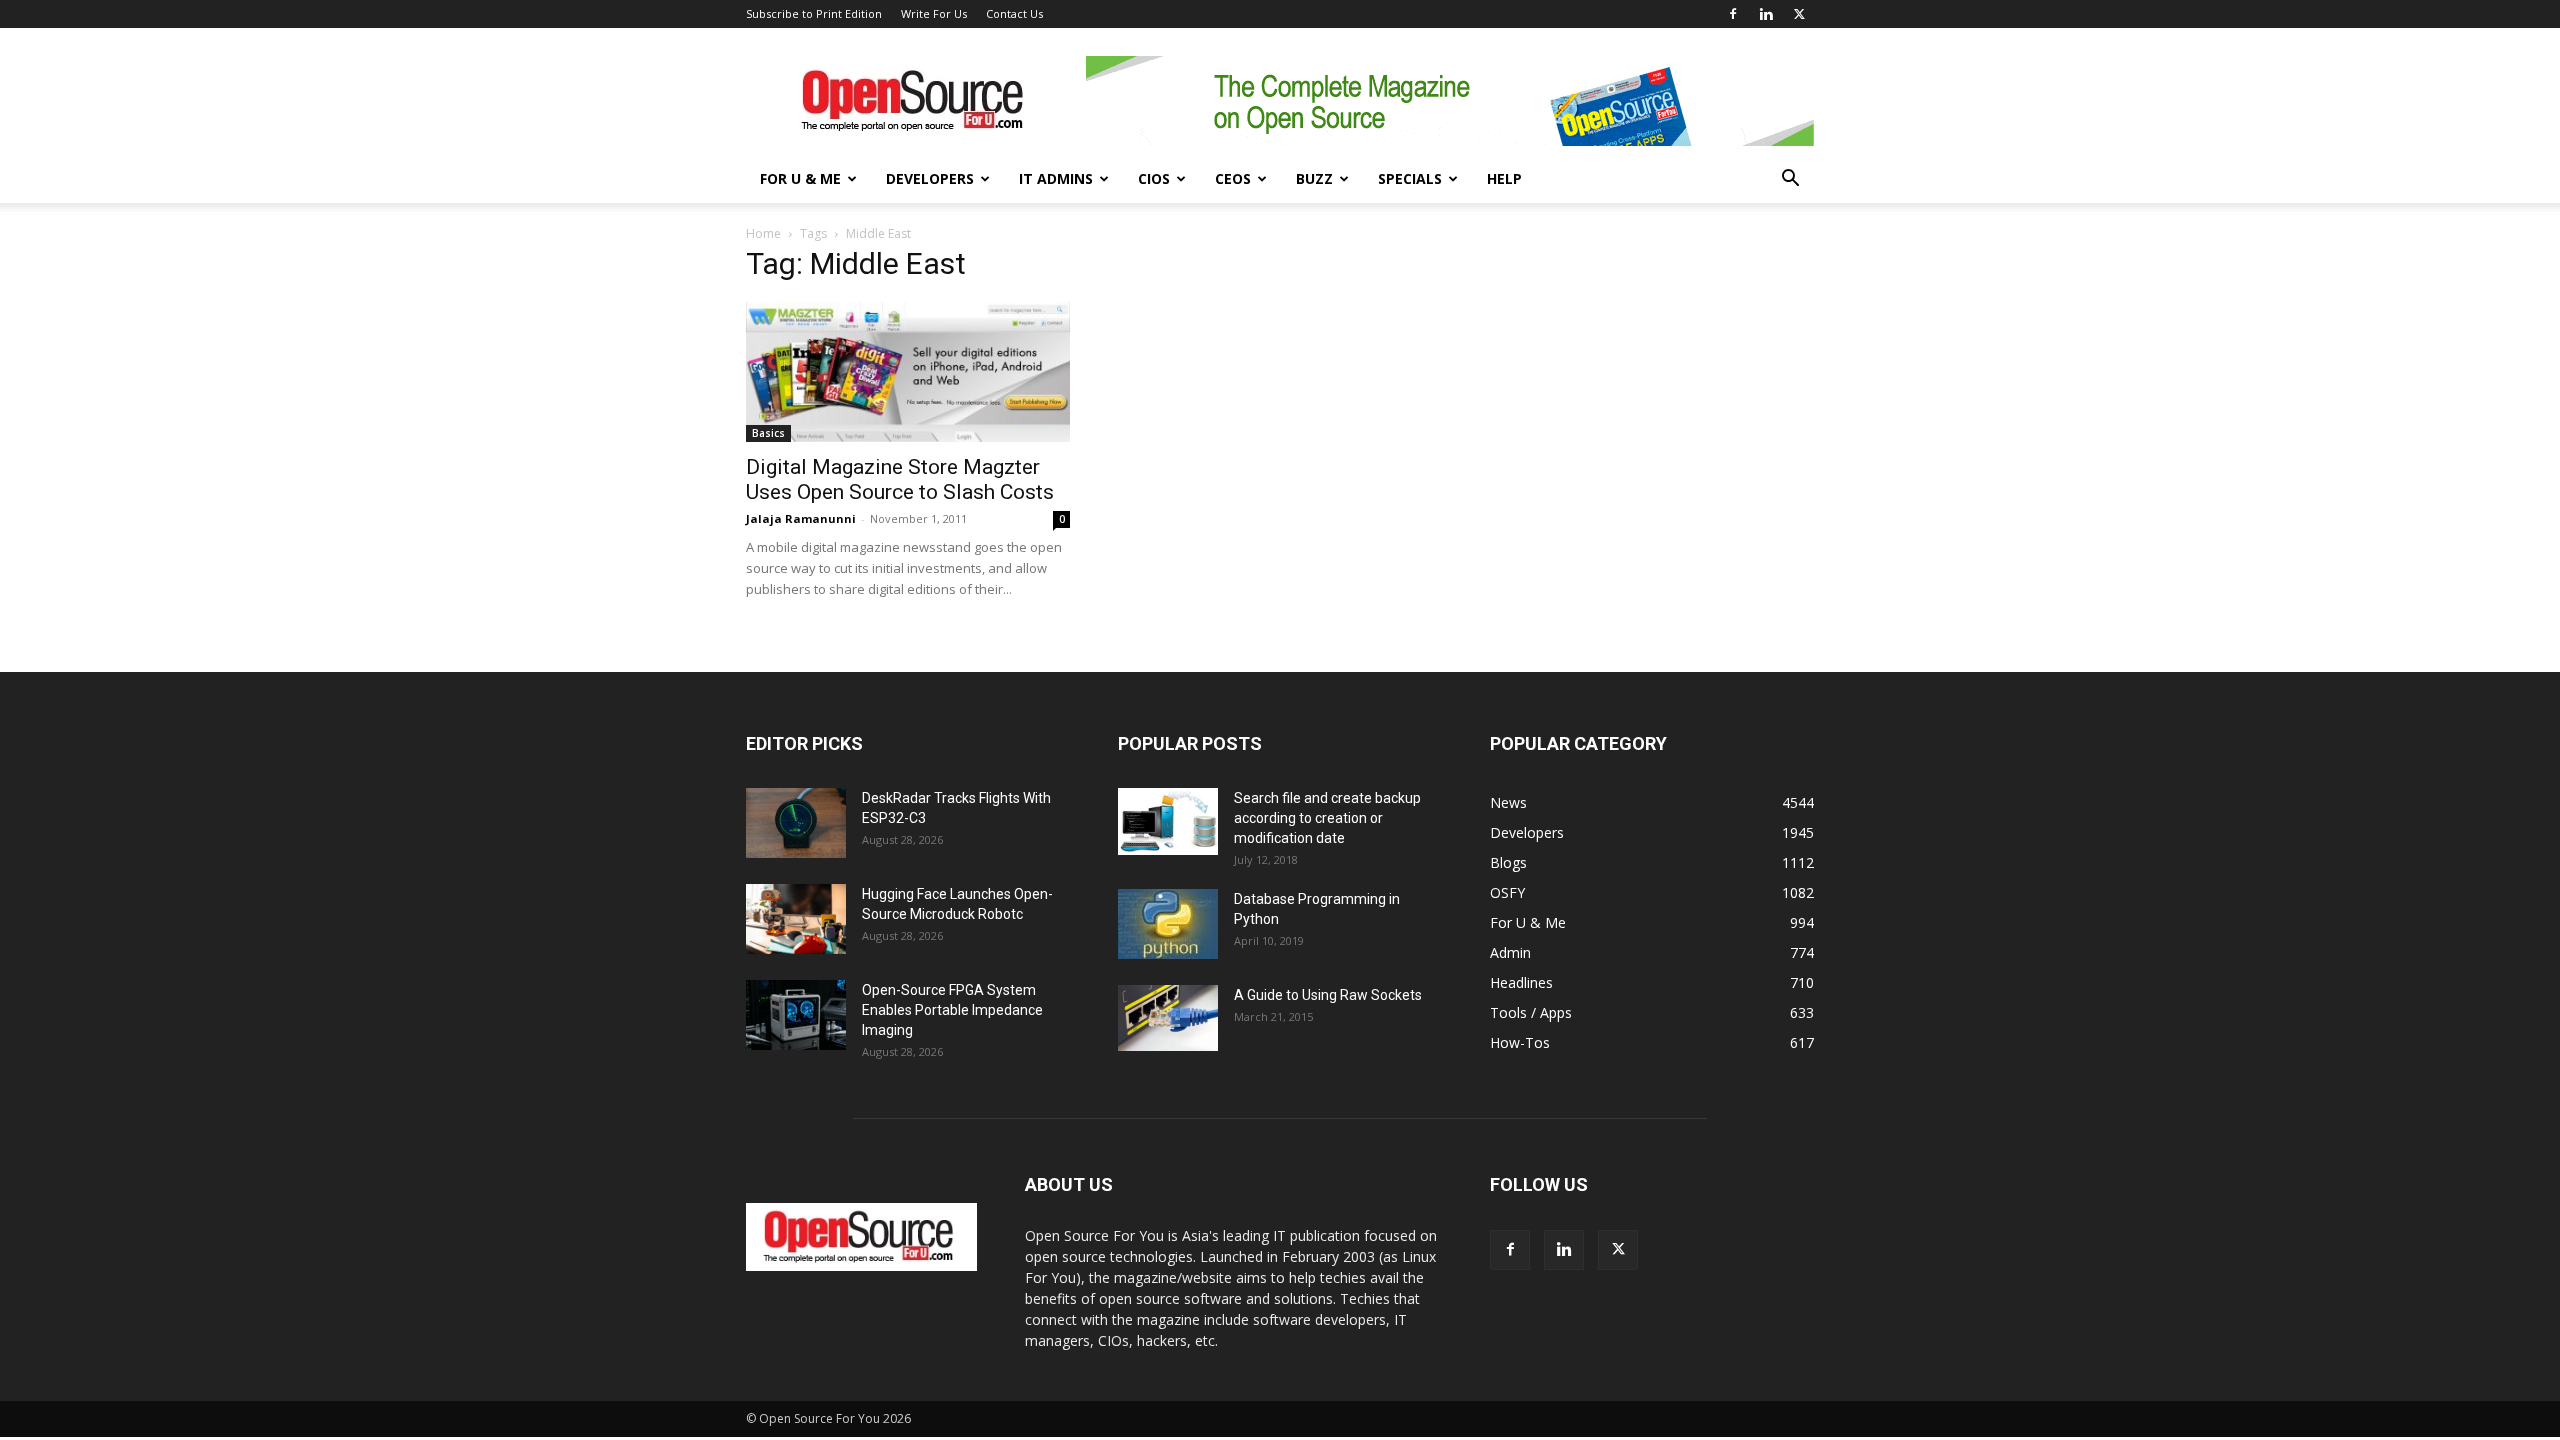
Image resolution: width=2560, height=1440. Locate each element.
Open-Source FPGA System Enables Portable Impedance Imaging (952, 1010)
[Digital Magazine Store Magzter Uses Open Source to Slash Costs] (908, 372)
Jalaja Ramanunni (801, 518)
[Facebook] (1733, 14)
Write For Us (934, 13)
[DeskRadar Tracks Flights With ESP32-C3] (796, 823)
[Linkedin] (1766, 14)
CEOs (1233, 178)
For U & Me (800, 178)
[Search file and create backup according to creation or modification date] (1168, 821)
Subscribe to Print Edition (814, 13)
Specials (1410, 178)
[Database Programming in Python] (1168, 924)
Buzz (1314, 178)
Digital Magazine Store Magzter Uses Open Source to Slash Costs (900, 479)
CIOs (1154, 178)
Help (1504, 178)
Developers (930, 178)
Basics (768, 433)
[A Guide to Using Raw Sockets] (1168, 1018)
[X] (1799, 14)
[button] (1790, 180)
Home (763, 233)
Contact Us (1014, 13)
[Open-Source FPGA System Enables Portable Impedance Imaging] (796, 1015)
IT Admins (1056, 178)
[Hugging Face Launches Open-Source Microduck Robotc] (796, 919)
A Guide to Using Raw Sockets (1328, 995)
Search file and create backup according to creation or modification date (1327, 818)
